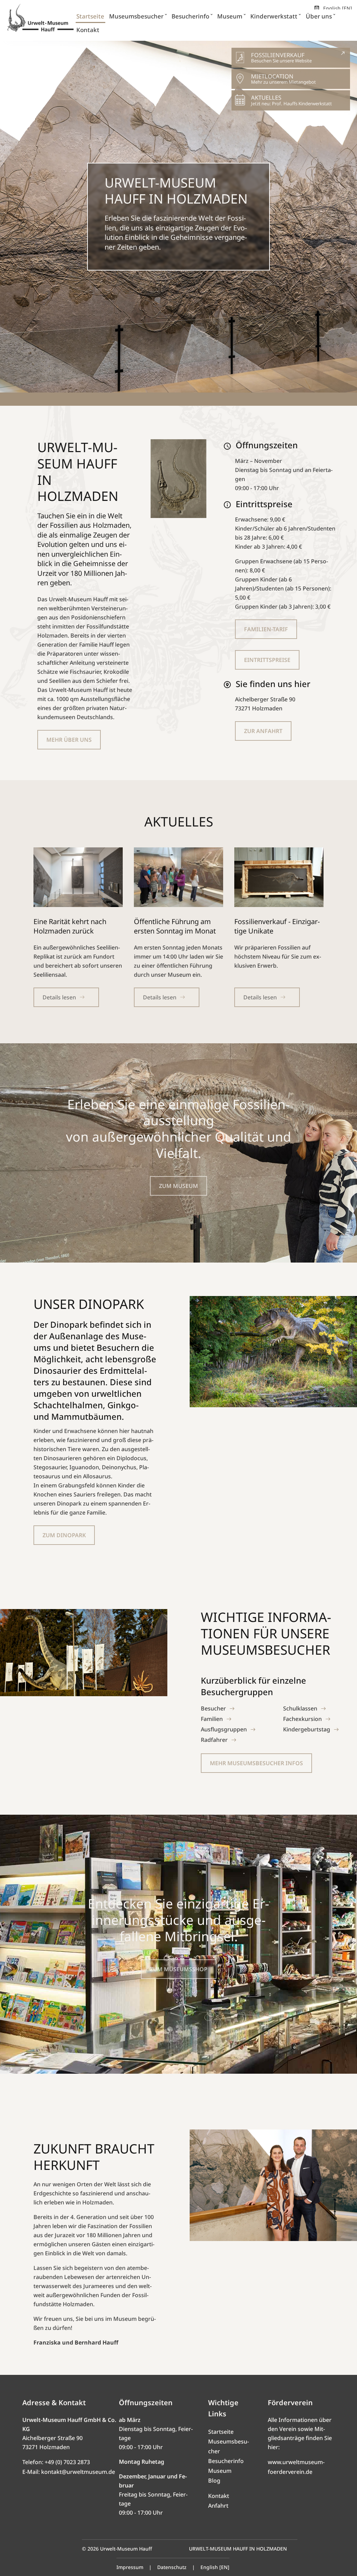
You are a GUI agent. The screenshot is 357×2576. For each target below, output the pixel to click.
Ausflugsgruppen (224, 1729)
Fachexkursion (302, 1719)
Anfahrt (218, 2506)
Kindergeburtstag (307, 1729)
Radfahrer (214, 1740)
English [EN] (338, 8)
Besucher (213, 1708)
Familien (212, 1719)
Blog (214, 2480)
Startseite (221, 2432)
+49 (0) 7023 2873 (67, 2462)
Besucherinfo (226, 2461)
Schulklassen (300, 1708)
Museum (220, 2471)
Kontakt (219, 2496)
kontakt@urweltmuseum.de (78, 2472)
